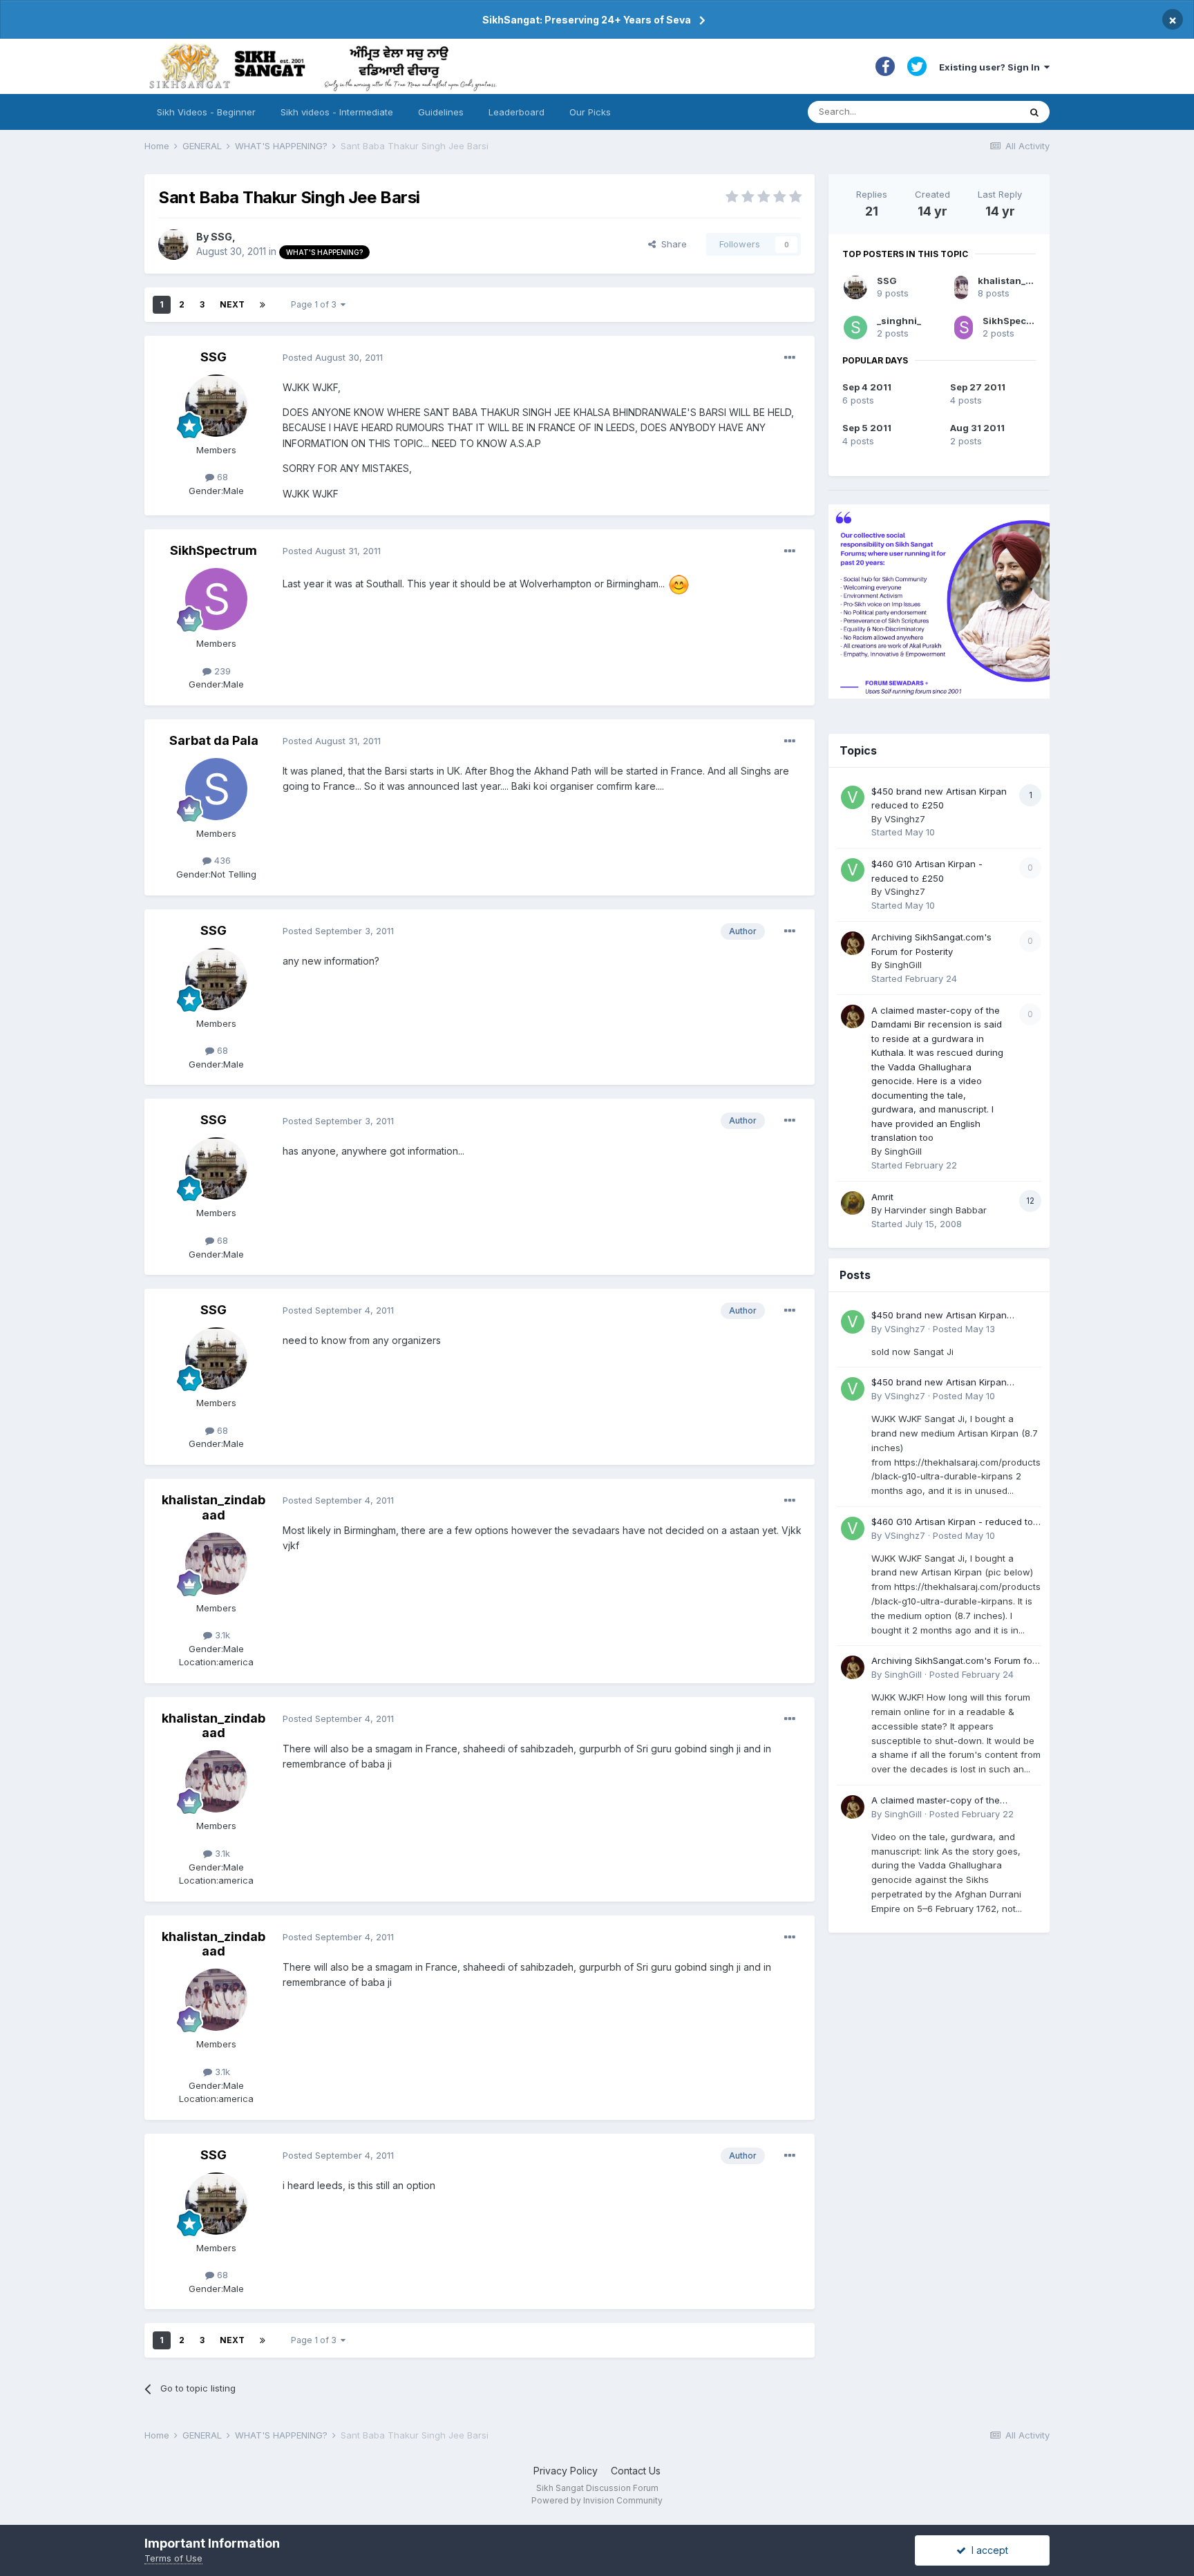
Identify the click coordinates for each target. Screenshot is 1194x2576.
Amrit (882, 1197)
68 (221, 477)
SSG (221, 237)
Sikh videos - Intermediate (337, 112)
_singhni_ (899, 321)
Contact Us (636, 2471)
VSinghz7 (905, 819)
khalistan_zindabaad (214, 1507)
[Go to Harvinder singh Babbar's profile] (853, 1203)
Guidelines (441, 112)
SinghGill (903, 965)
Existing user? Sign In (992, 67)
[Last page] (263, 305)
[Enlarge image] (679, 584)
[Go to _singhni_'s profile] (855, 328)
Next (232, 304)
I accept (987, 2550)
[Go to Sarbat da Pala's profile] (216, 789)
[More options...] (790, 358)
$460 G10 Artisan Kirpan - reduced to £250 (952, 1523)
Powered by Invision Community (597, 2500)
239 (221, 671)
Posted (333, 357)
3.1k (221, 1635)
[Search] (1034, 112)
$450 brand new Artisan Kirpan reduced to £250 (939, 1316)
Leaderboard (517, 112)
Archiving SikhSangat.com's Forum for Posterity (954, 1661)
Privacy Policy (566, 2471)
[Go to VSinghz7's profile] (853, 797)
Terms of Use (173, 2558)
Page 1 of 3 (316, 304)
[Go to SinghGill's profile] (853, 943)
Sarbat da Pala (214, 740)
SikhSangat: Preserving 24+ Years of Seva (587, 20)
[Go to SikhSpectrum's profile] (216, 599)
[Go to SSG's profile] (173, 245)
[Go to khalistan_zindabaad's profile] (216, 1564)
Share (671, 244)
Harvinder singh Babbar (936, 1210)
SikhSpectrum (214, 550)
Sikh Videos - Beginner (206, 112)
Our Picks (590, 112)
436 (221, 860)
